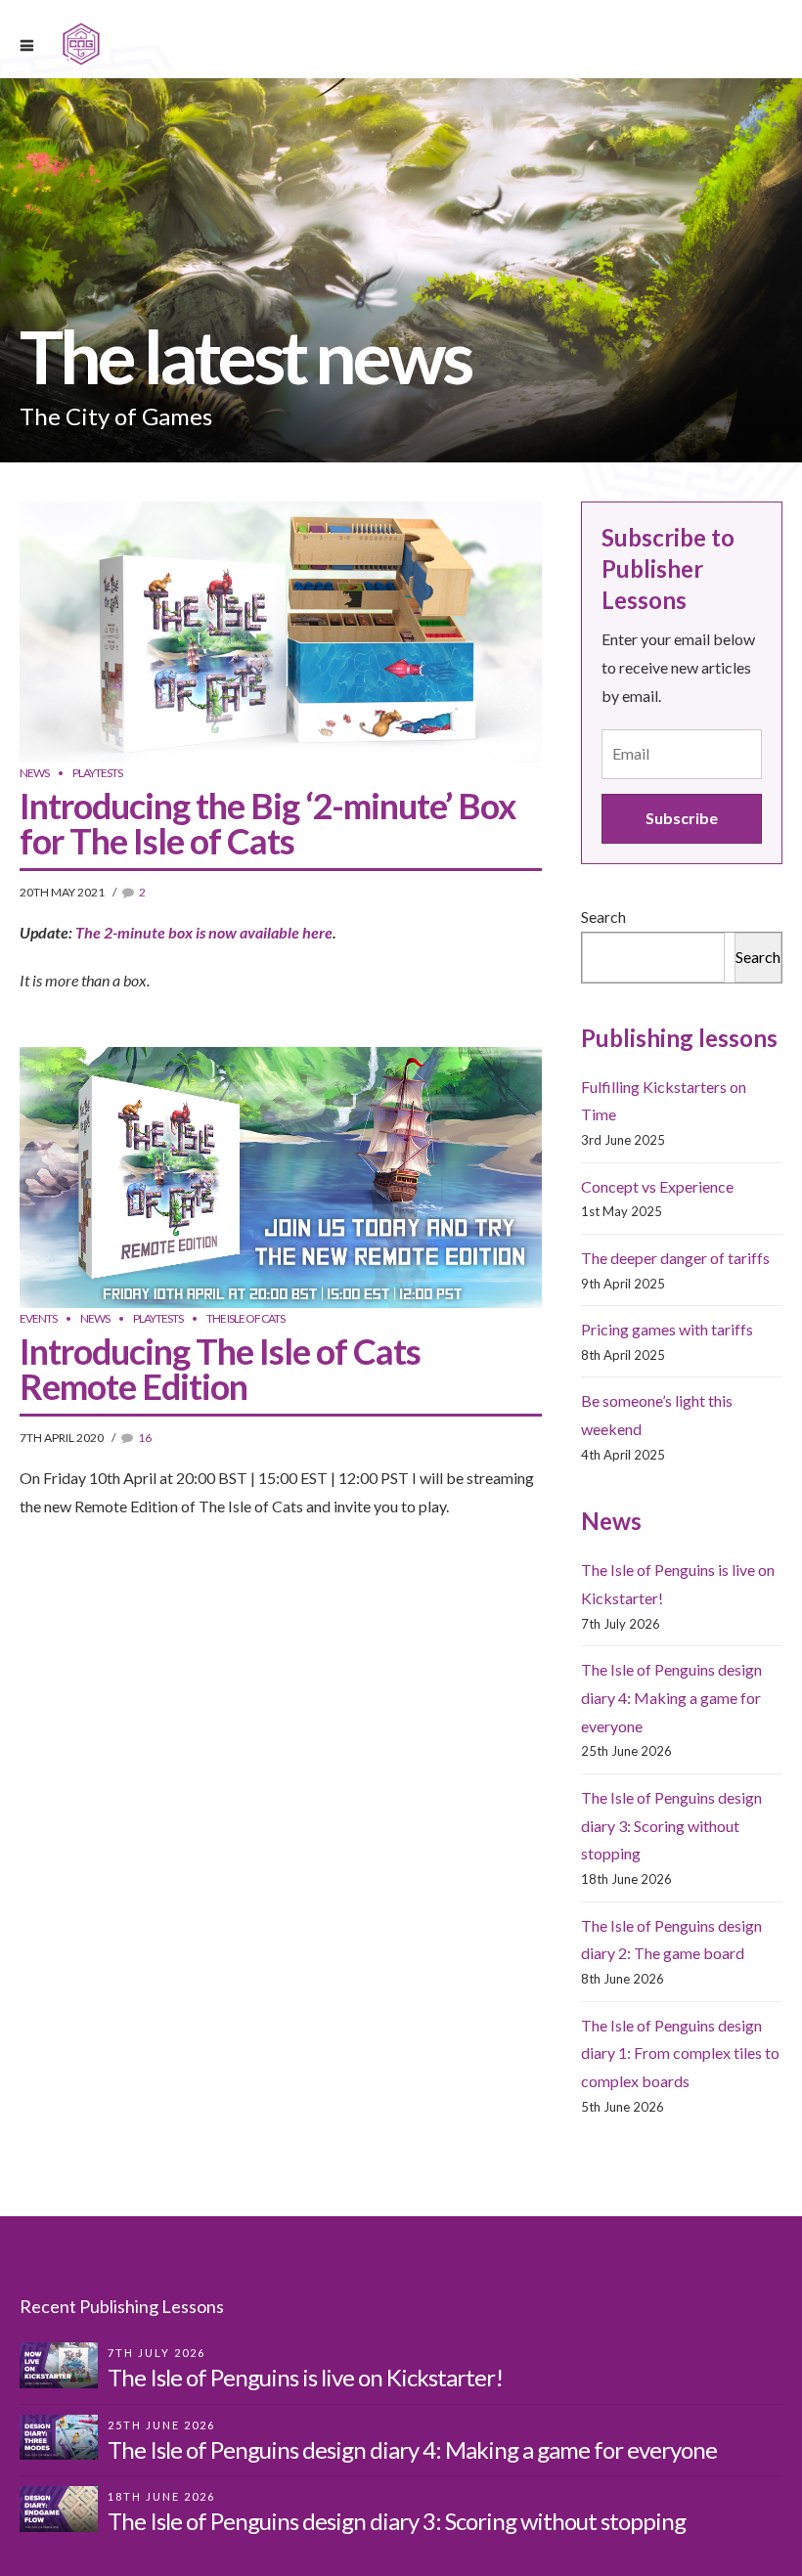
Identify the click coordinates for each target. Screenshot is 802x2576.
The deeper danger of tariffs (675, 1258)
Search (603, 917)
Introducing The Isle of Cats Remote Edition (220, 1369)
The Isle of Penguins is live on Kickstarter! (305, 2377)
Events (38, 1318)
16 (145, 1438)
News (34, 773)
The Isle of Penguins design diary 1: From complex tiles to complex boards (680, 2053)
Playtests (97, 773)
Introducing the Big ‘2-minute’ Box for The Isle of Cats (267, 823)
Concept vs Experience (657, 1186)
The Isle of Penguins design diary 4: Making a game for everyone (671, 1698)
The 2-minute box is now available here (204, 932)
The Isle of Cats (245, 1318)
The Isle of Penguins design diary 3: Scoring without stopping (671, 1826)
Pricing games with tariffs (667, 1329)
